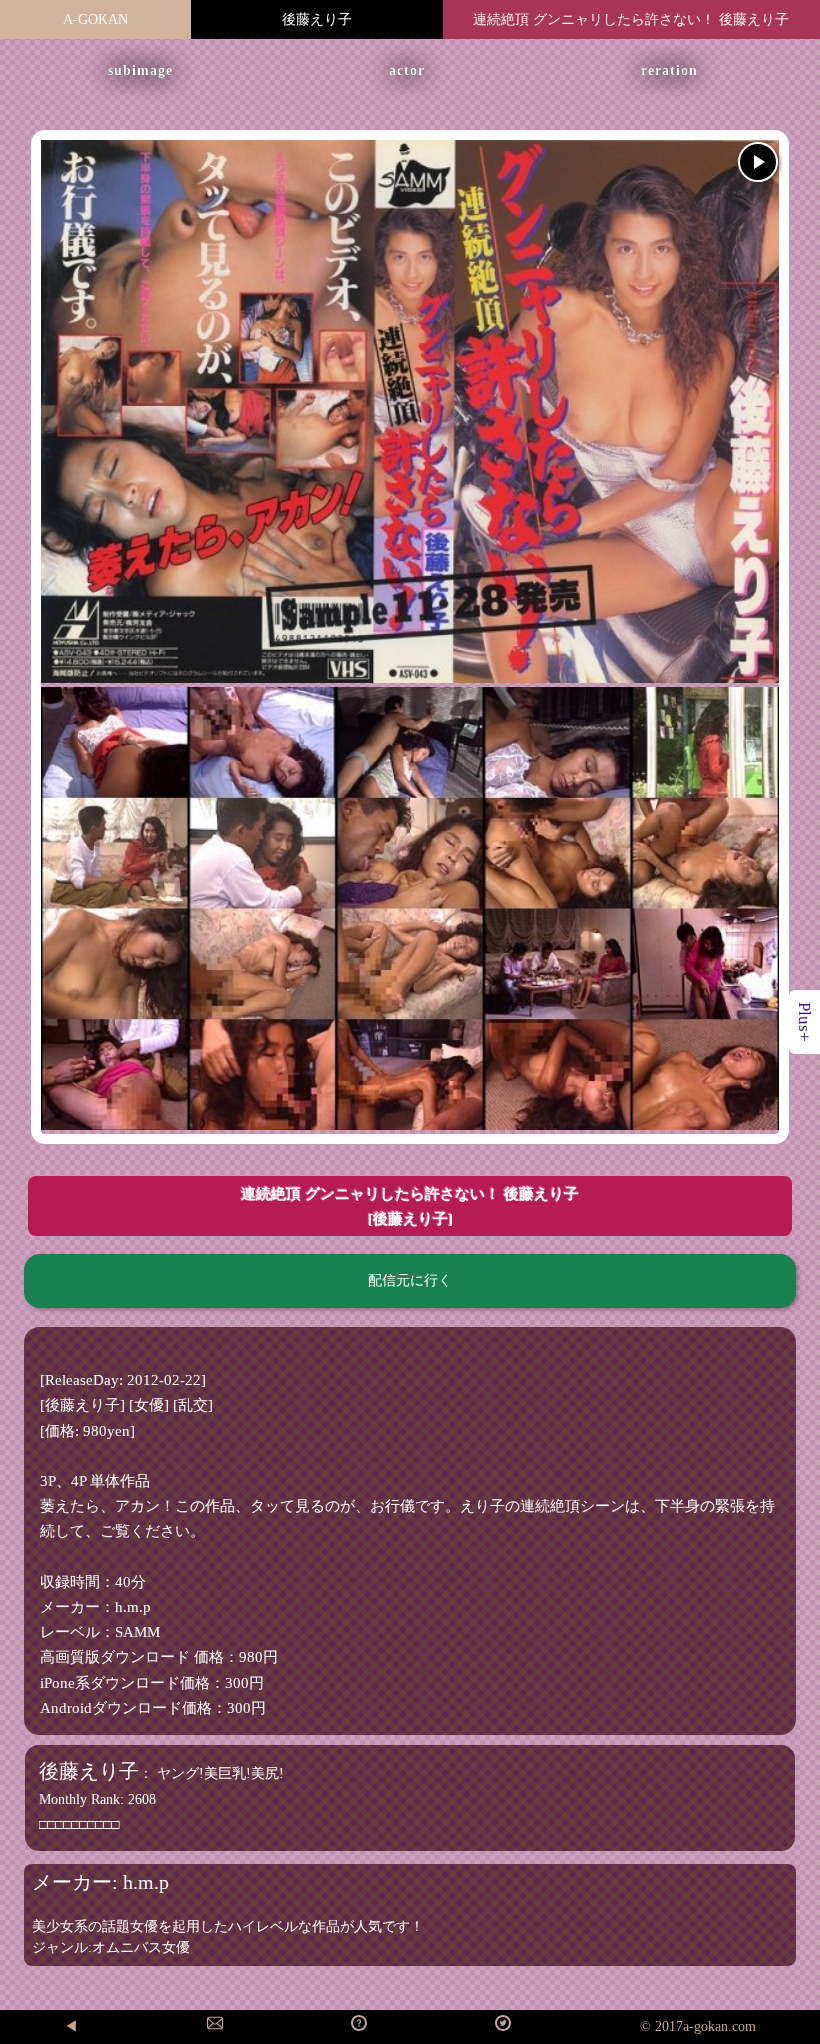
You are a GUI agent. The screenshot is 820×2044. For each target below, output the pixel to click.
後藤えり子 (317, 19)
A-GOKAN (95, 19)
